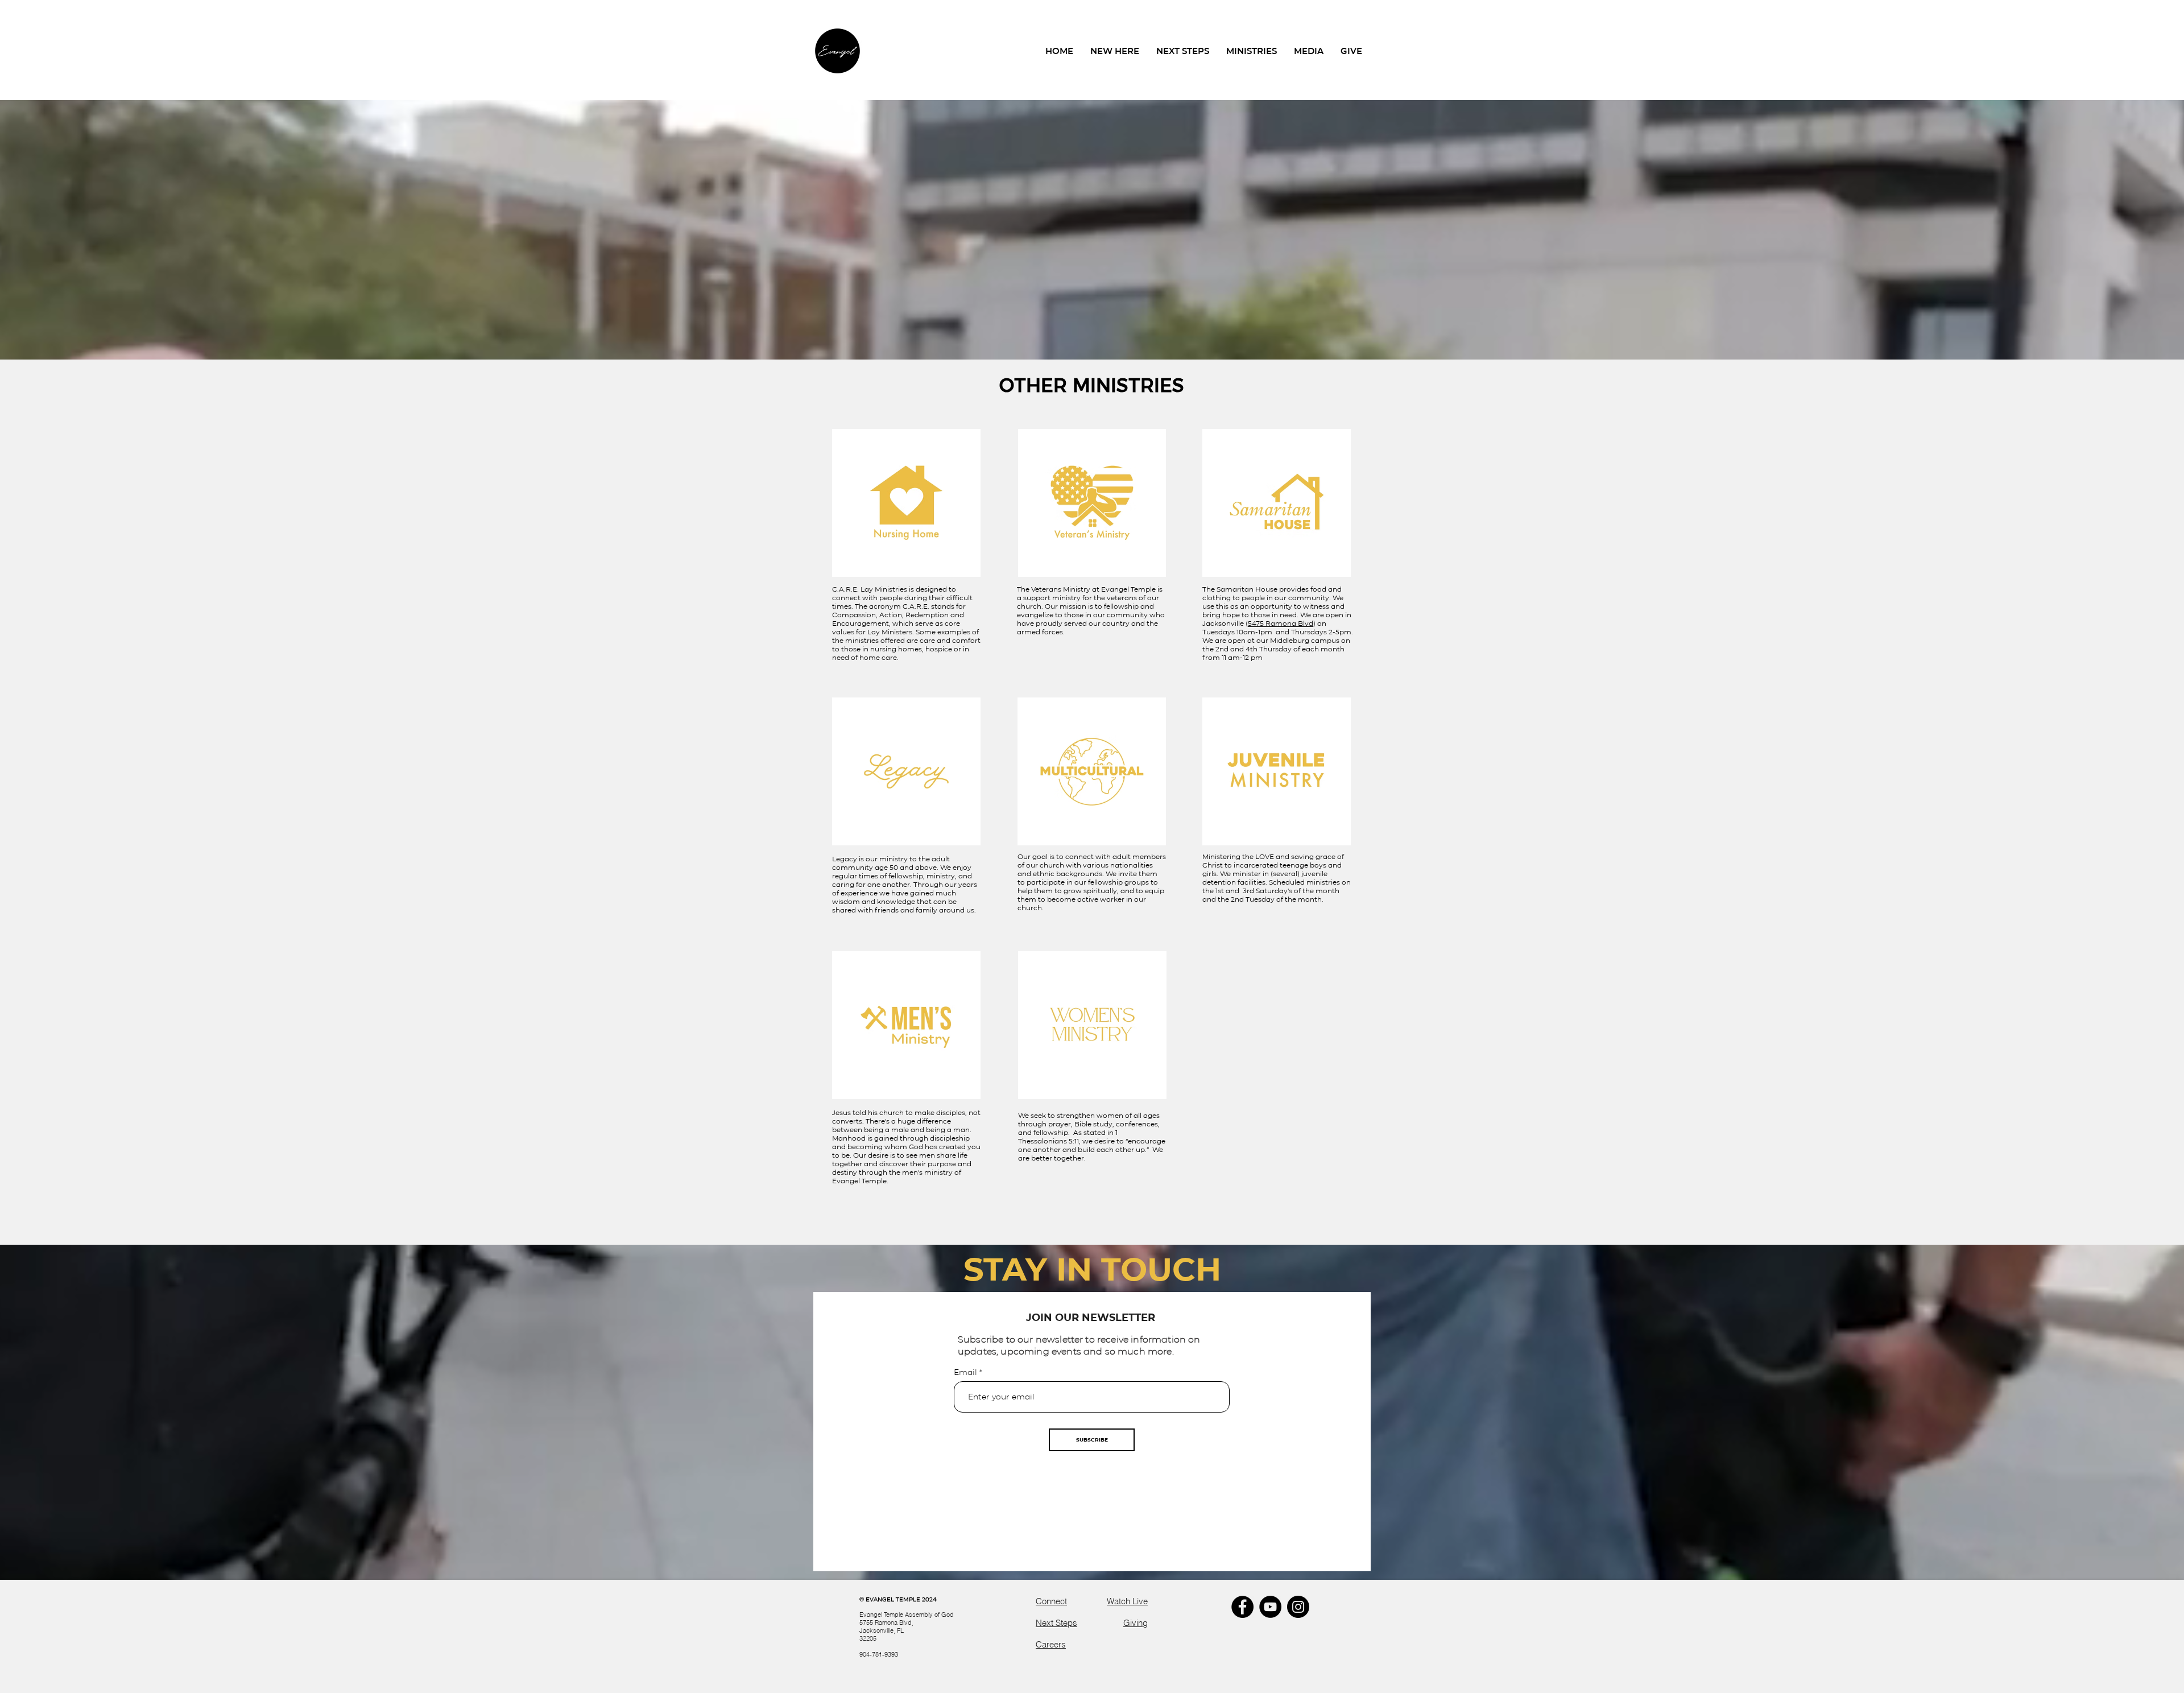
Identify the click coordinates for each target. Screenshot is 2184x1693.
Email (967, 1372)
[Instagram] (1298, 1607)
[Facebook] (1242, 1607)
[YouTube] (1270, 1607)
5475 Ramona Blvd (1281, 623)
